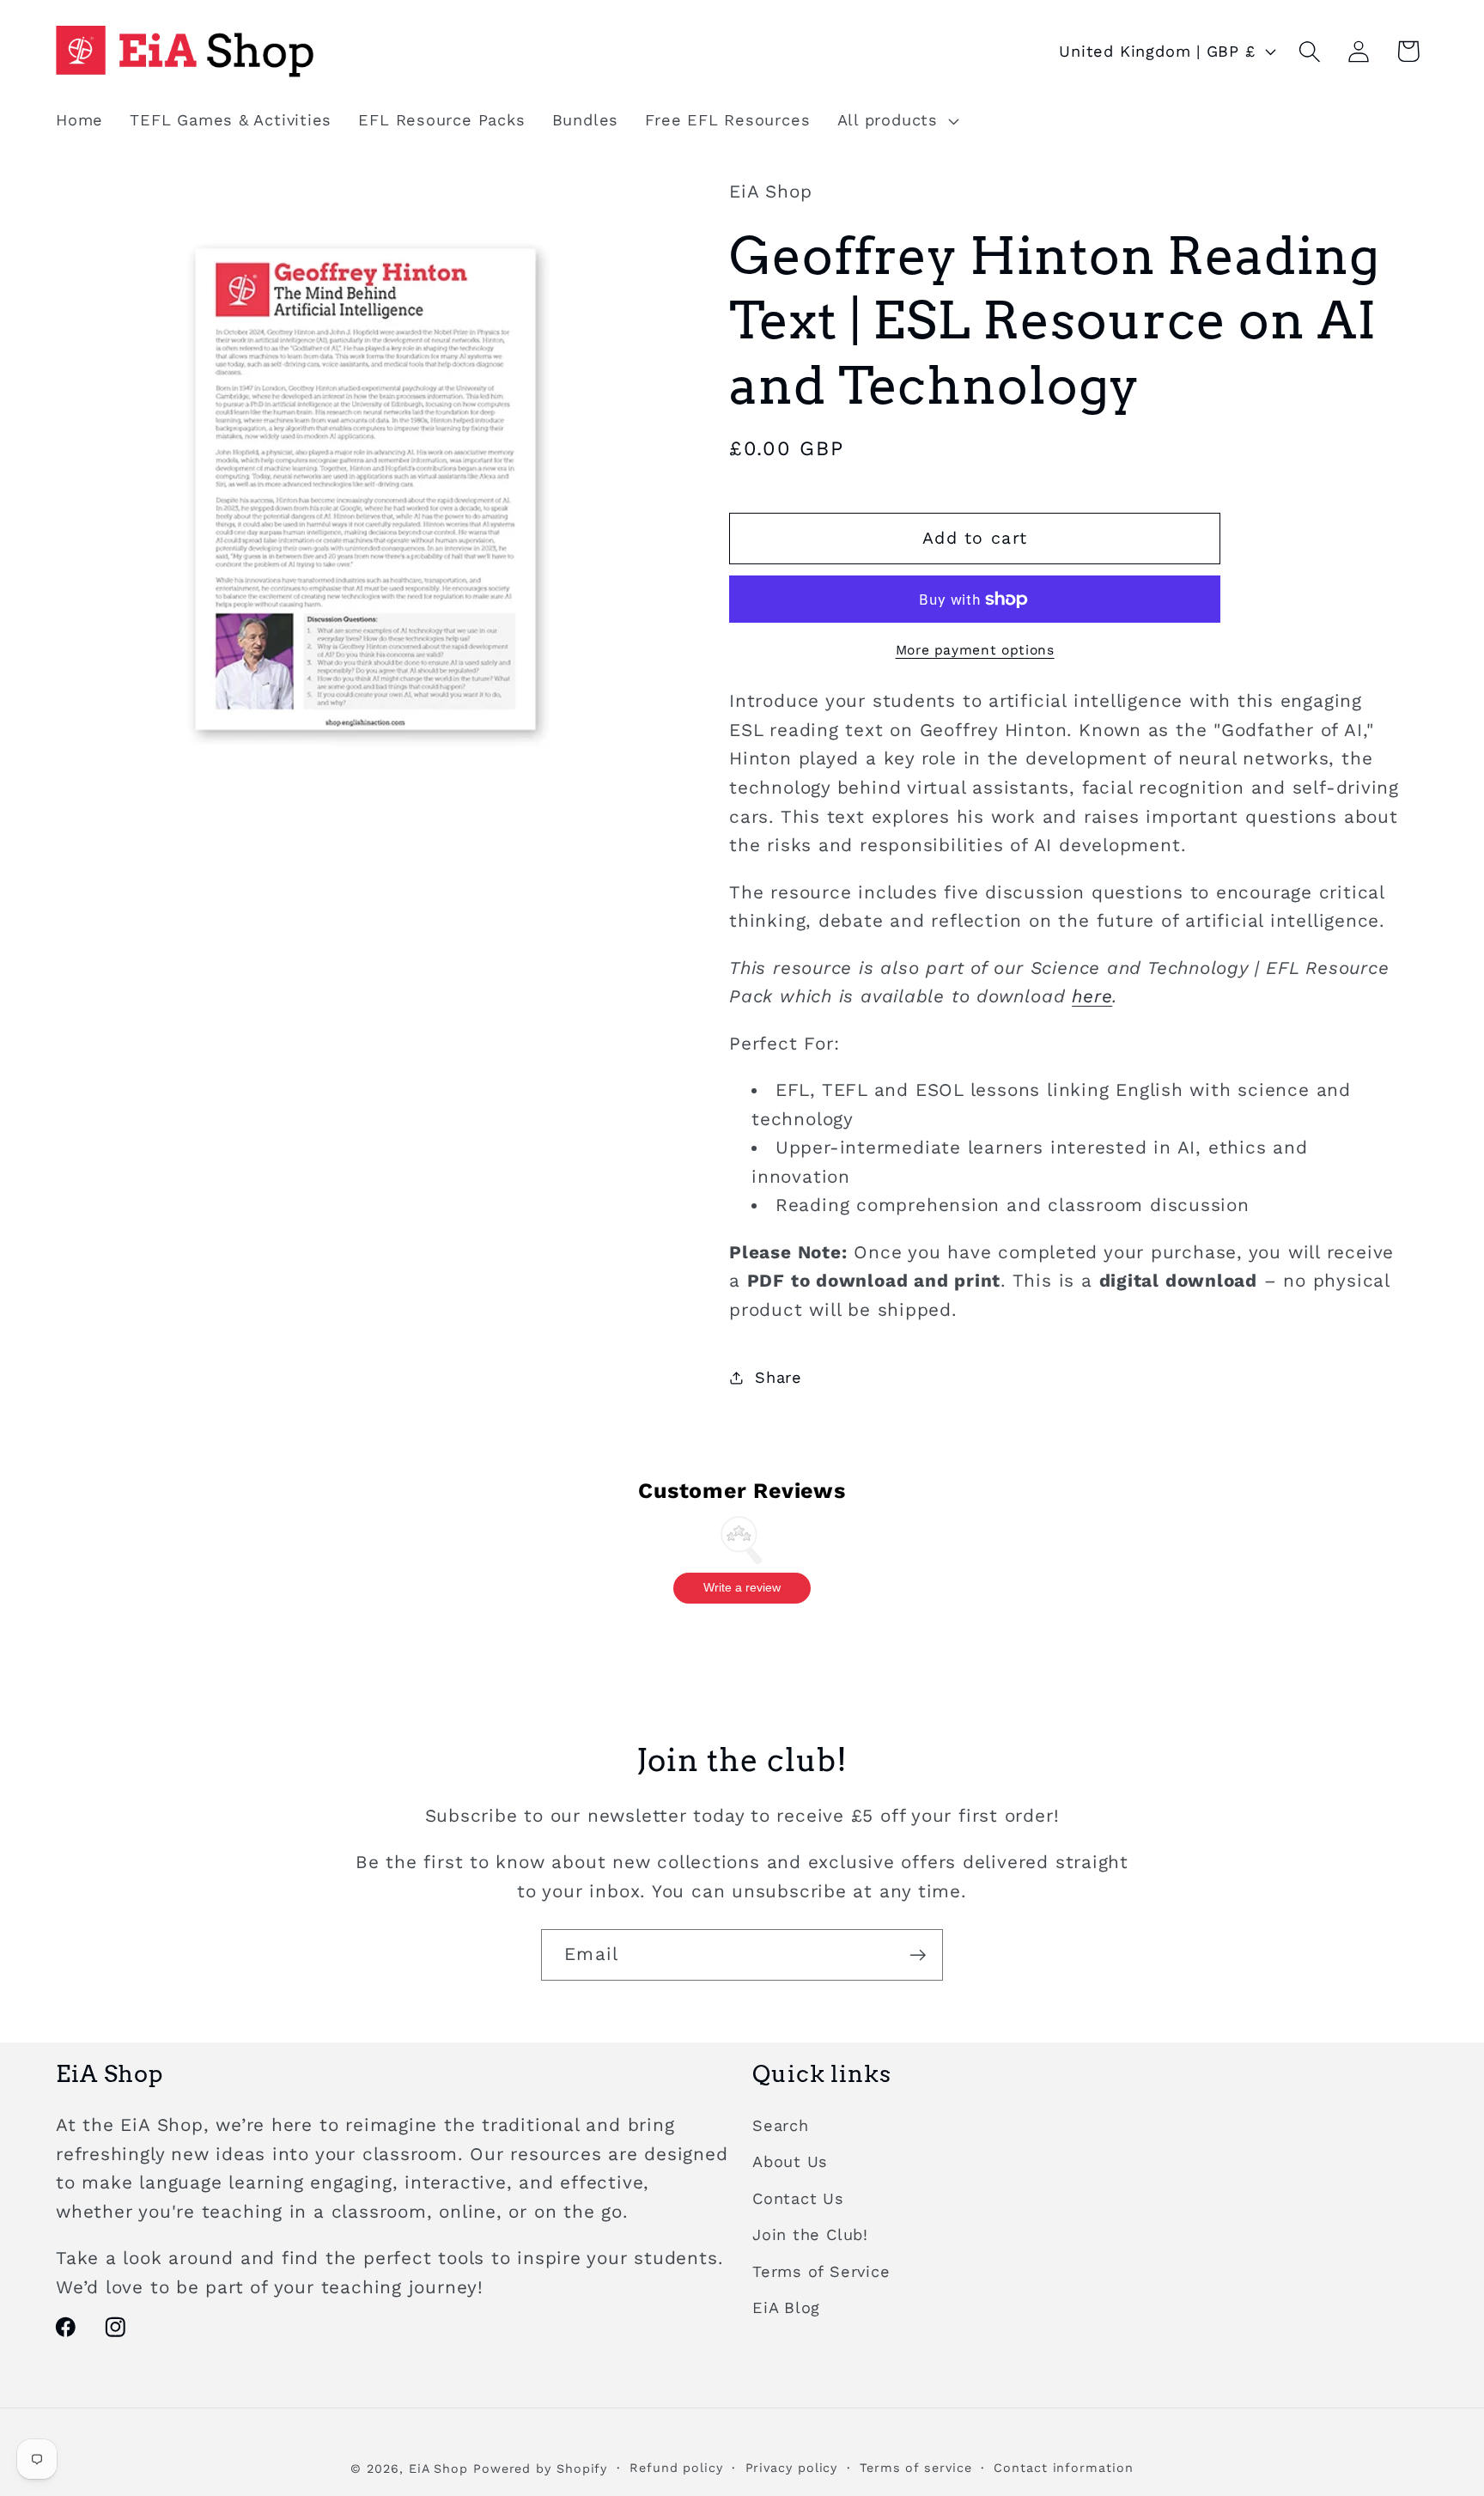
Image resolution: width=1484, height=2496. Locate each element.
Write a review (742, 1587)
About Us (790, 2161)
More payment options (975, 651)
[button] (896, 121)
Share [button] (778, 1377)
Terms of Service (821, 2271)
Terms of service (916, 2468)
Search (781, 2125)
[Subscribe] (918, 1955)
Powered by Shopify (540, 2469)
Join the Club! (810, 2234)
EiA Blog (786, 2307)
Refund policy (676, 2468)
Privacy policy (792, 2468)
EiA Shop (438, 2469)
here (1092, 997)
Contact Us (798, 2198)
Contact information (1063, 2468)
